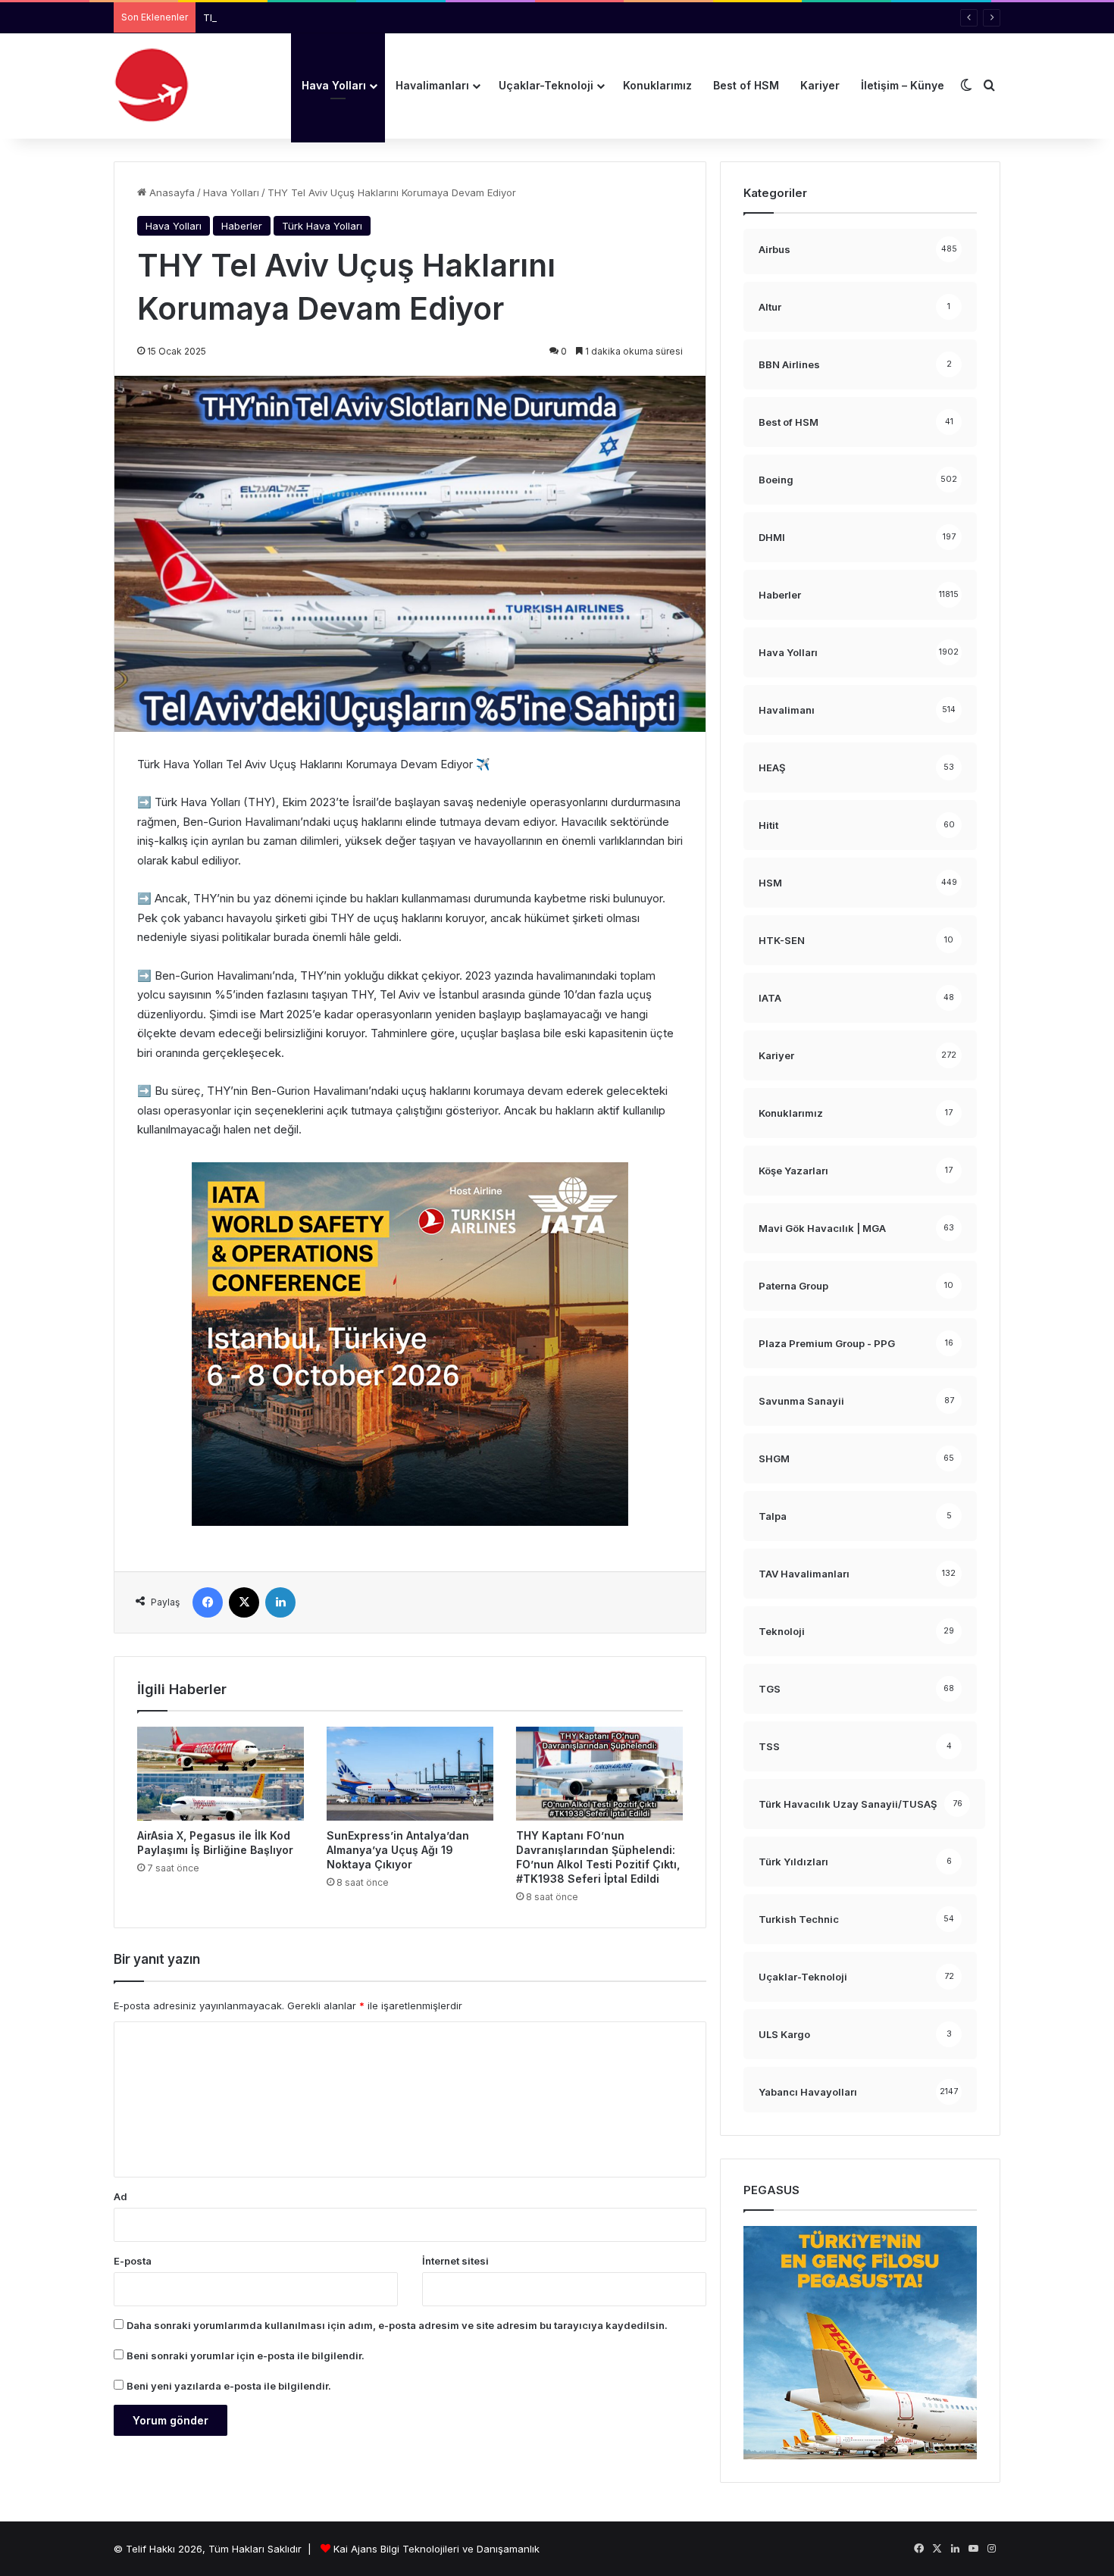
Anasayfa (171, 192)
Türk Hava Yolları (322, 226)
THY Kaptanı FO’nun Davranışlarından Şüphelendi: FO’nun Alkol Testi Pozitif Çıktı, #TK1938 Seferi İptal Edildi (457, 17)
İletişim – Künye (903, 85)
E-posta (133, 2261)
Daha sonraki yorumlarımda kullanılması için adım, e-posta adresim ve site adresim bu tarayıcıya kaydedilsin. (397, 2325)
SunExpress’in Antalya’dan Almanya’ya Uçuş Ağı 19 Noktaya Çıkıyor (398, 1850)
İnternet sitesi (455, 2261)
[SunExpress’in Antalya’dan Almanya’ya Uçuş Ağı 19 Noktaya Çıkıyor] (410, 1774)
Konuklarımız (657, 85)
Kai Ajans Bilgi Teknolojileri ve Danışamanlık (437, 2549)
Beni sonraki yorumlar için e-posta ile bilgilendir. (246, 2356)
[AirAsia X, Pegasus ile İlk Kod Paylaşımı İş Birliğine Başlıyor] (221, 1774)
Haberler (242, 226)
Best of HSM (746, 85)
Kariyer (820, 85)
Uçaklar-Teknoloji (546, 85)
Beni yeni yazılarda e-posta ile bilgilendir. (229, 2386)
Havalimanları (432, 85)
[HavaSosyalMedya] (152, 86)
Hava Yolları (334, 85)
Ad (120, 2196)
